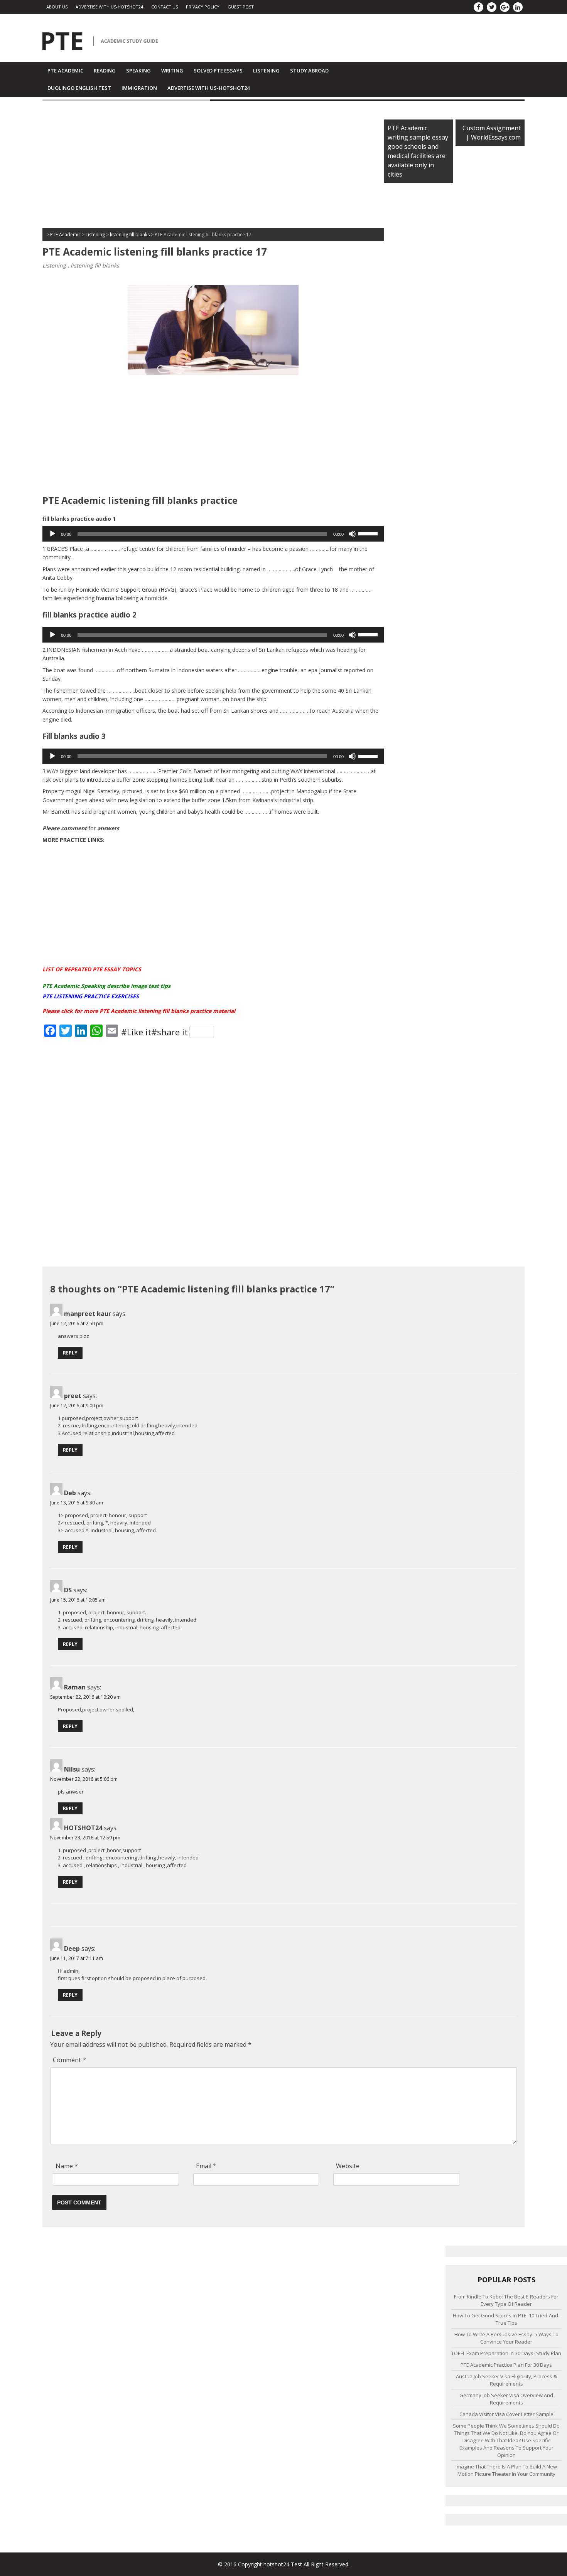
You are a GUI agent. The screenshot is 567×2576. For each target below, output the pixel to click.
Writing (172, 71)
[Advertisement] (213, 167)
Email (206, 2166)
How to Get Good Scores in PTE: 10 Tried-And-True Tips (506, 2319)
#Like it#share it (154, 1032)
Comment (69, 2060)
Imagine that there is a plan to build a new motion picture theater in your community (506, 2470)
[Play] (52, 534)
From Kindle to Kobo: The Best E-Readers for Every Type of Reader (506, 2300)
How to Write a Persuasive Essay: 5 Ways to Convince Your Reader (506, 2338)
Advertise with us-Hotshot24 (109, 7)
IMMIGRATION (139, 88)
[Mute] (352, 534)
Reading (105, 71)
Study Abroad (309, 71)
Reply (70, 1353)
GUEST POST (241, 7)
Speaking (138, 71)
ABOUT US (57, 7)
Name (67, 2166)
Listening (266, 71)
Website (348, 2166)
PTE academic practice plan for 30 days (506, 2365)
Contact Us (165, 7)
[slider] (369, 533)
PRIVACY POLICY (203, 7)
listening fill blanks (95, 265)
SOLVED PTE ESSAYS (218, 71)
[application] (213, 534)
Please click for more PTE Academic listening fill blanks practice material (139, 1011)
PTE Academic (65, 71)
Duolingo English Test (79, 88)
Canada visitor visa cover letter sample (506, 2414)
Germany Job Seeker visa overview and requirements (506, 2399)
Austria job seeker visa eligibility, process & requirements (506, 2380)
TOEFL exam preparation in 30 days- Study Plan (506, 2353)
